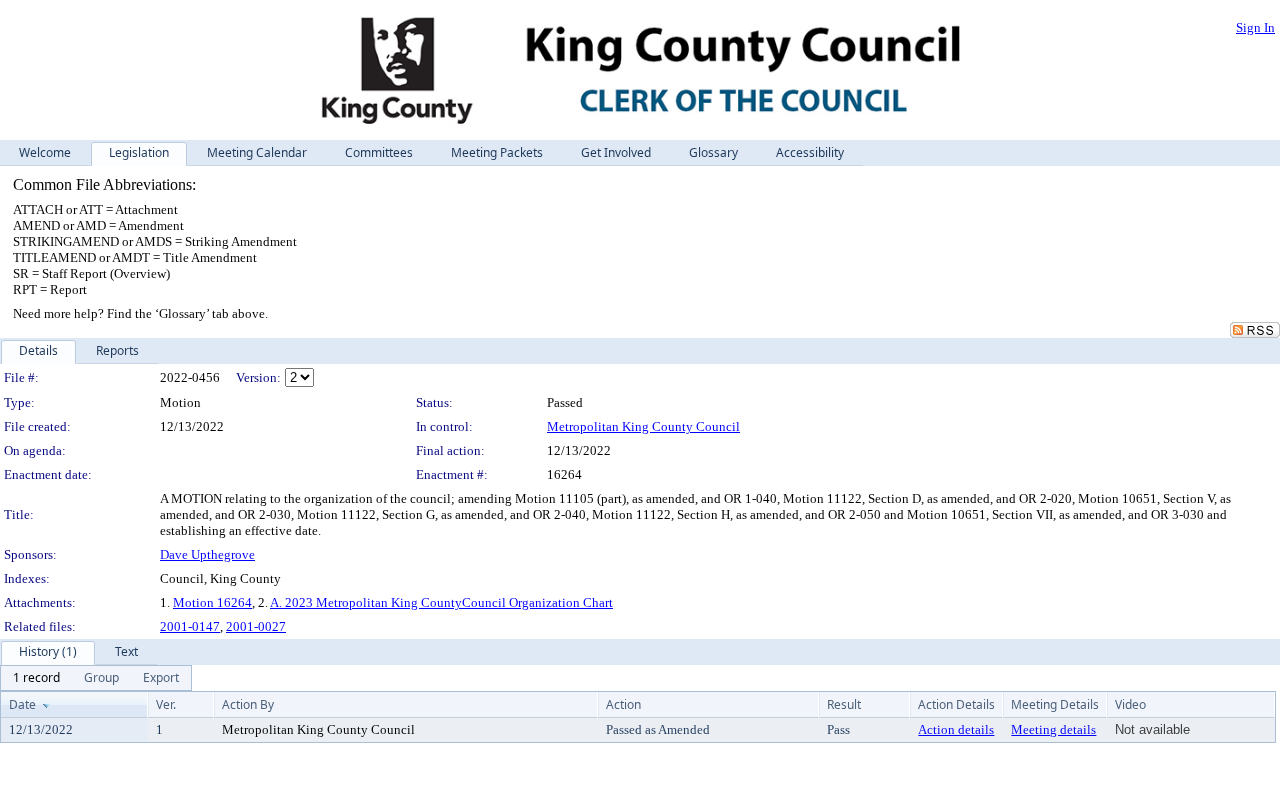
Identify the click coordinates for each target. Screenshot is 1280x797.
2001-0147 (190, 626)
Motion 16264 (212, 602)
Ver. (166, 704)
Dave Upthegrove (207, 554)
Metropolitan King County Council (643, 426)
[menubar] (96, 678)
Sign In (1255, 27)
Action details (956, 729)
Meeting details (1053, 729)
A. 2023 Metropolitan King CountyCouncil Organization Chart (441, 602)
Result (844, 704)
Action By (248, 704)
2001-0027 (256, 626)
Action (623, 704)
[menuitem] (36, 678)
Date (22, 704)
